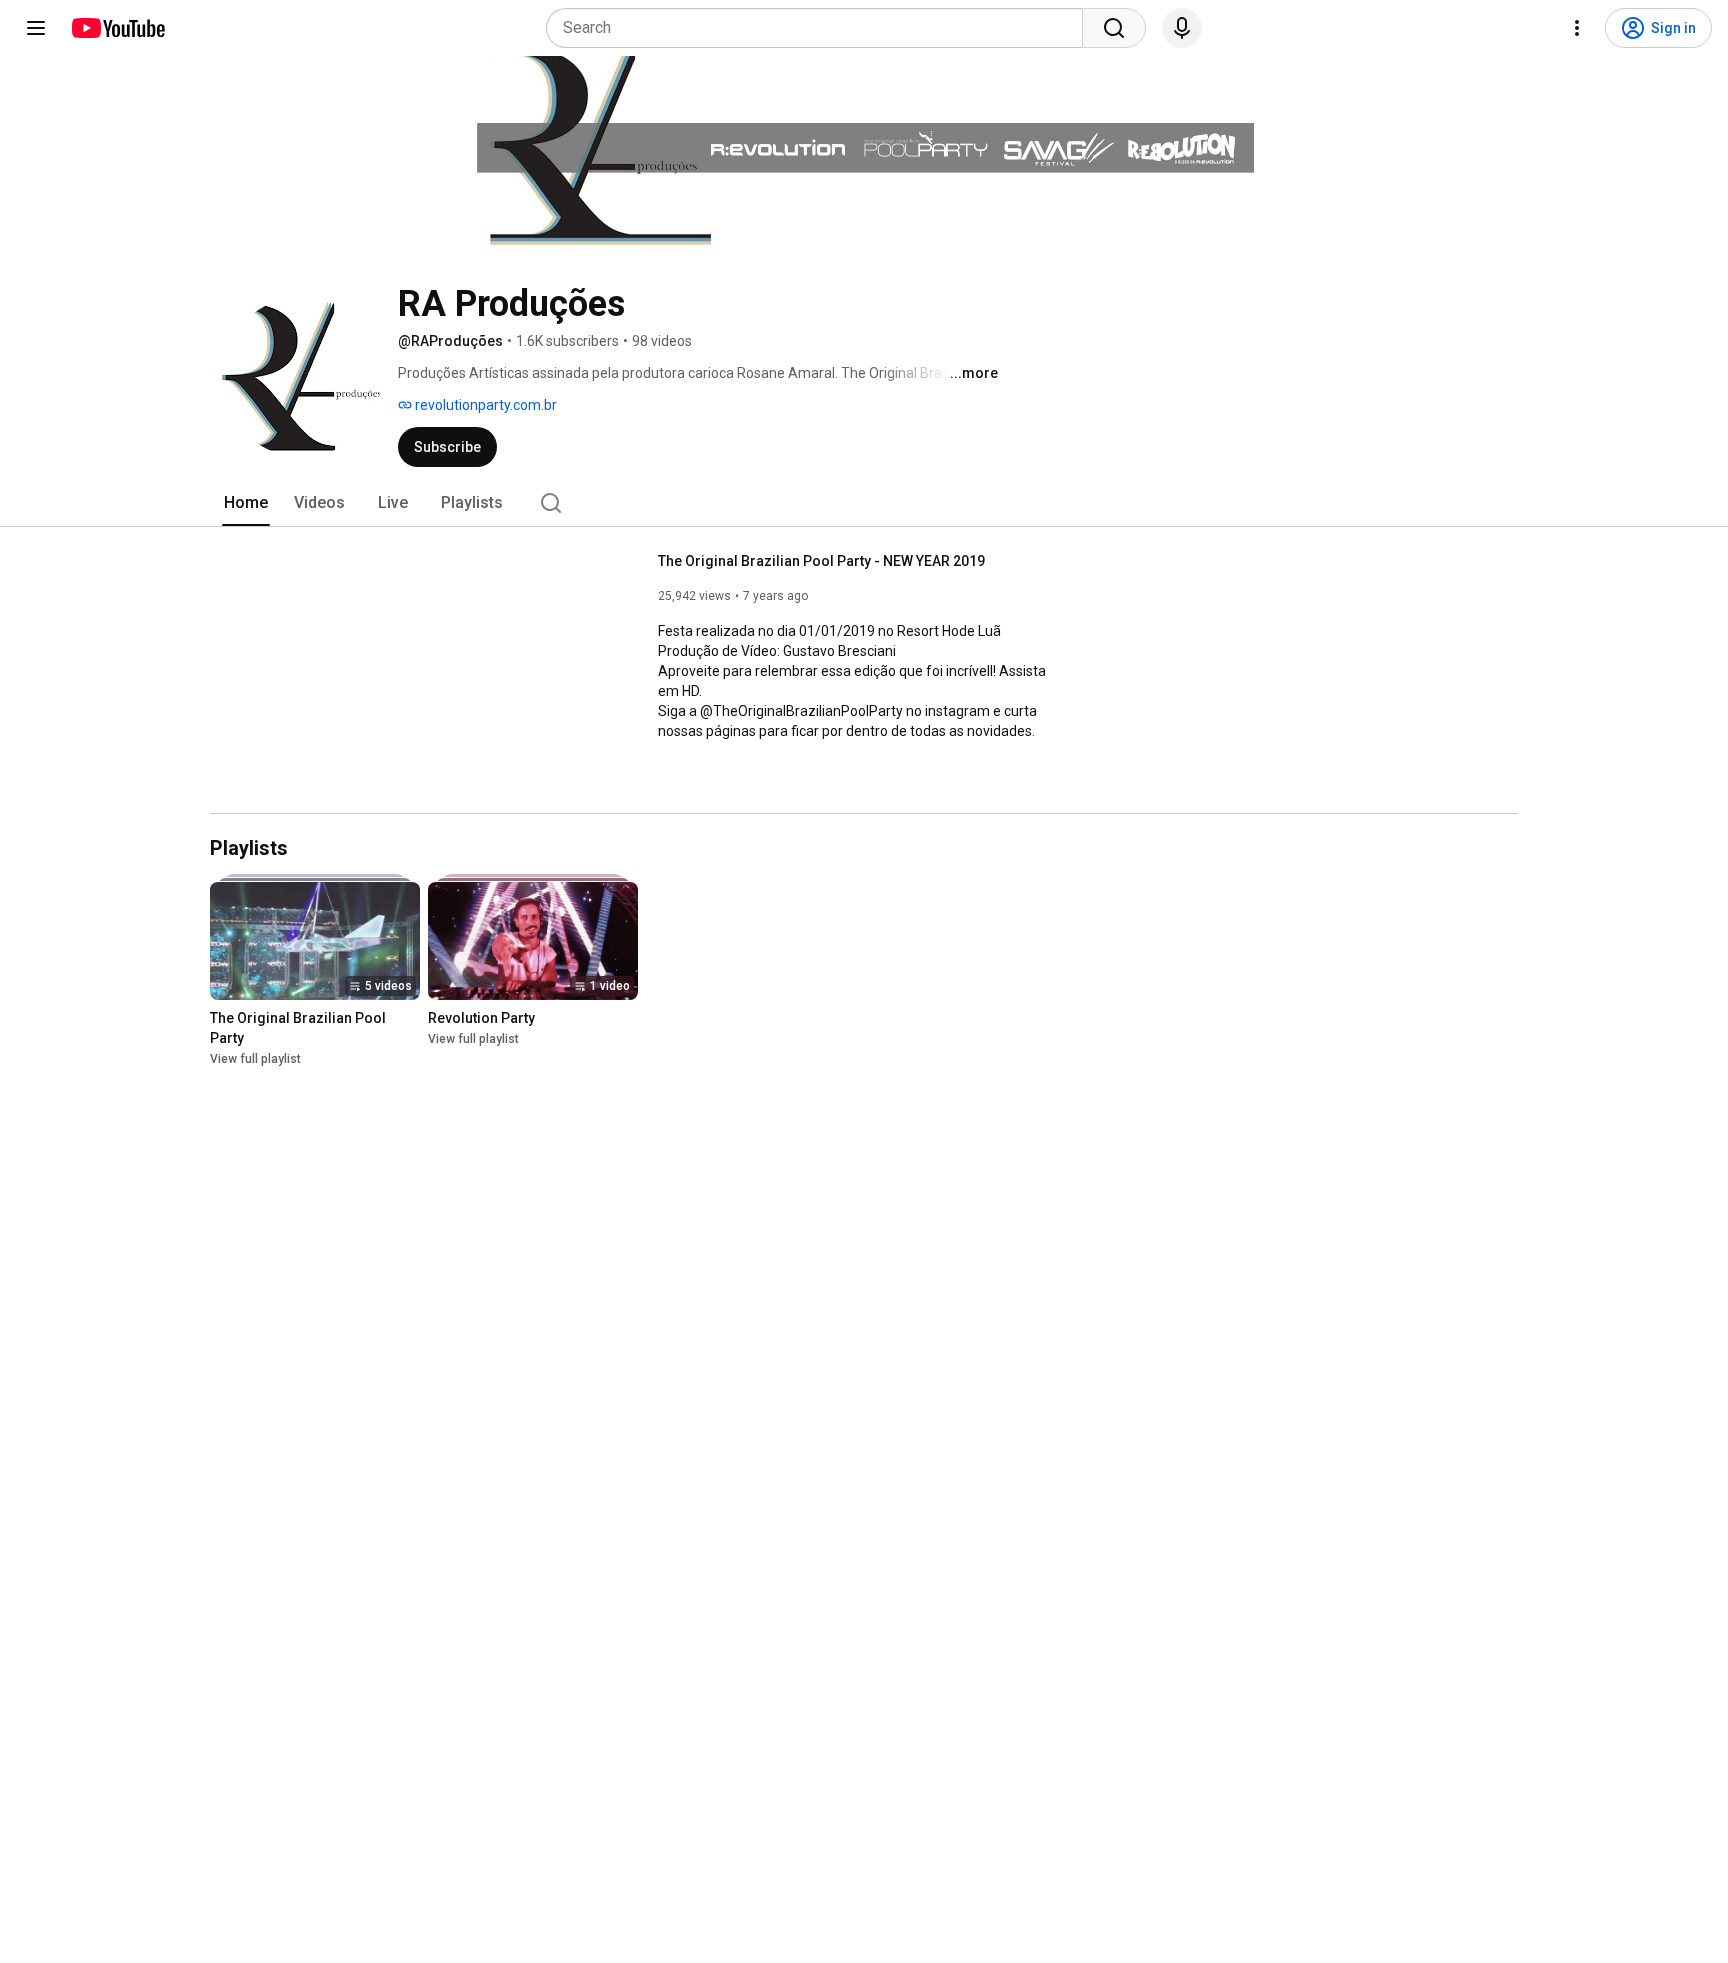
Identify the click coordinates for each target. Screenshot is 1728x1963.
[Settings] (1577, 28)
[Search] (1114, 28)
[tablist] (864, 503)
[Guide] (36, 28)
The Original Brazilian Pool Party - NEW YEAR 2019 (821, 561)
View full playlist (255, 1059)
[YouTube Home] (117, 28)
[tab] (246, 503)
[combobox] (820, 28)
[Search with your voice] (1182, 28)
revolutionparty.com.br (484, 405)
